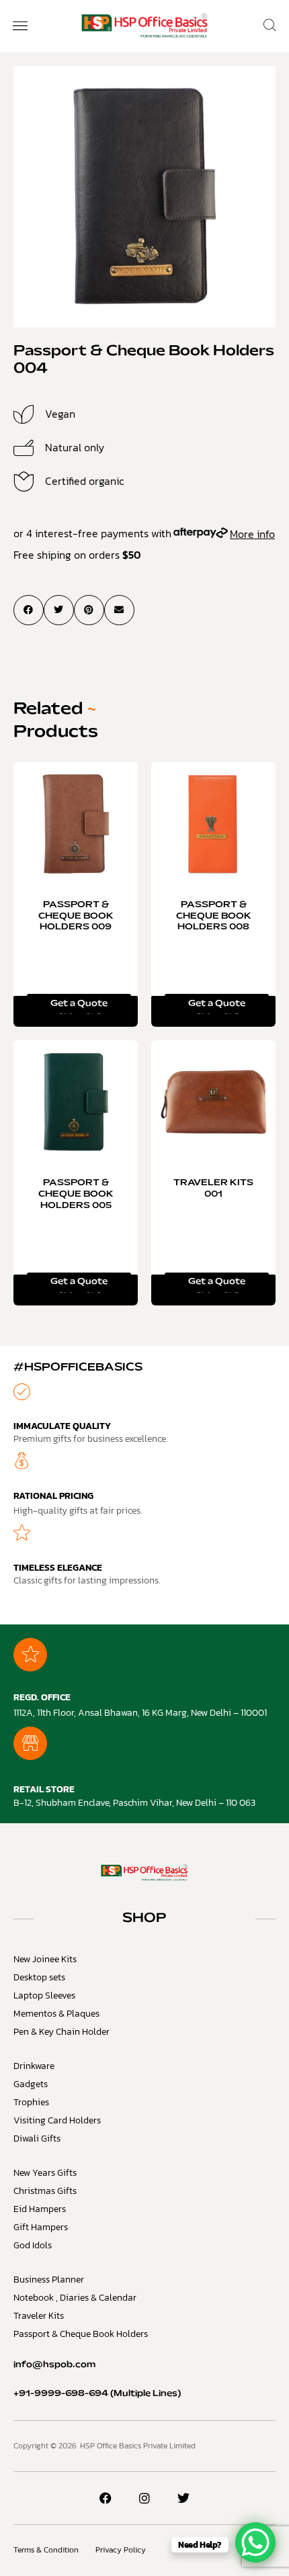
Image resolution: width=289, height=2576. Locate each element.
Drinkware (34, 2066)
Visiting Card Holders (57, 2120)
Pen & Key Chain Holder (61, 2032)
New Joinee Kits (45, 1959)
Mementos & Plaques (56, 2014)
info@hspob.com (54, 2365)
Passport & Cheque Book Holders (81, 2334)
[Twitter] (183, 2498)
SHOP (144, 1919)
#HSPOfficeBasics (78, 1368)
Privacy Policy (121, 2550)
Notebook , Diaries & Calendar (75, 2298)
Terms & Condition (46, 2550)
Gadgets (31, 2084)
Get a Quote (79, 1004)
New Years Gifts (45, 2173)
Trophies (31, 2102)
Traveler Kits (39, 2316)
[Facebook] (106, 2498)
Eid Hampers (40, 2209)
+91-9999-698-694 (61, 2394)
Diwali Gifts (37, 2138)
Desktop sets (39, 1977)
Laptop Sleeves (44, 1995)
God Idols (33, 2245)
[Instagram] (144, 2498)
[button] (20, 27)
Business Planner (49, 2280)
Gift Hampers (41, 2227)
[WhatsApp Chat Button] (255, 2542)
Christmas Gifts (45, 2191)
